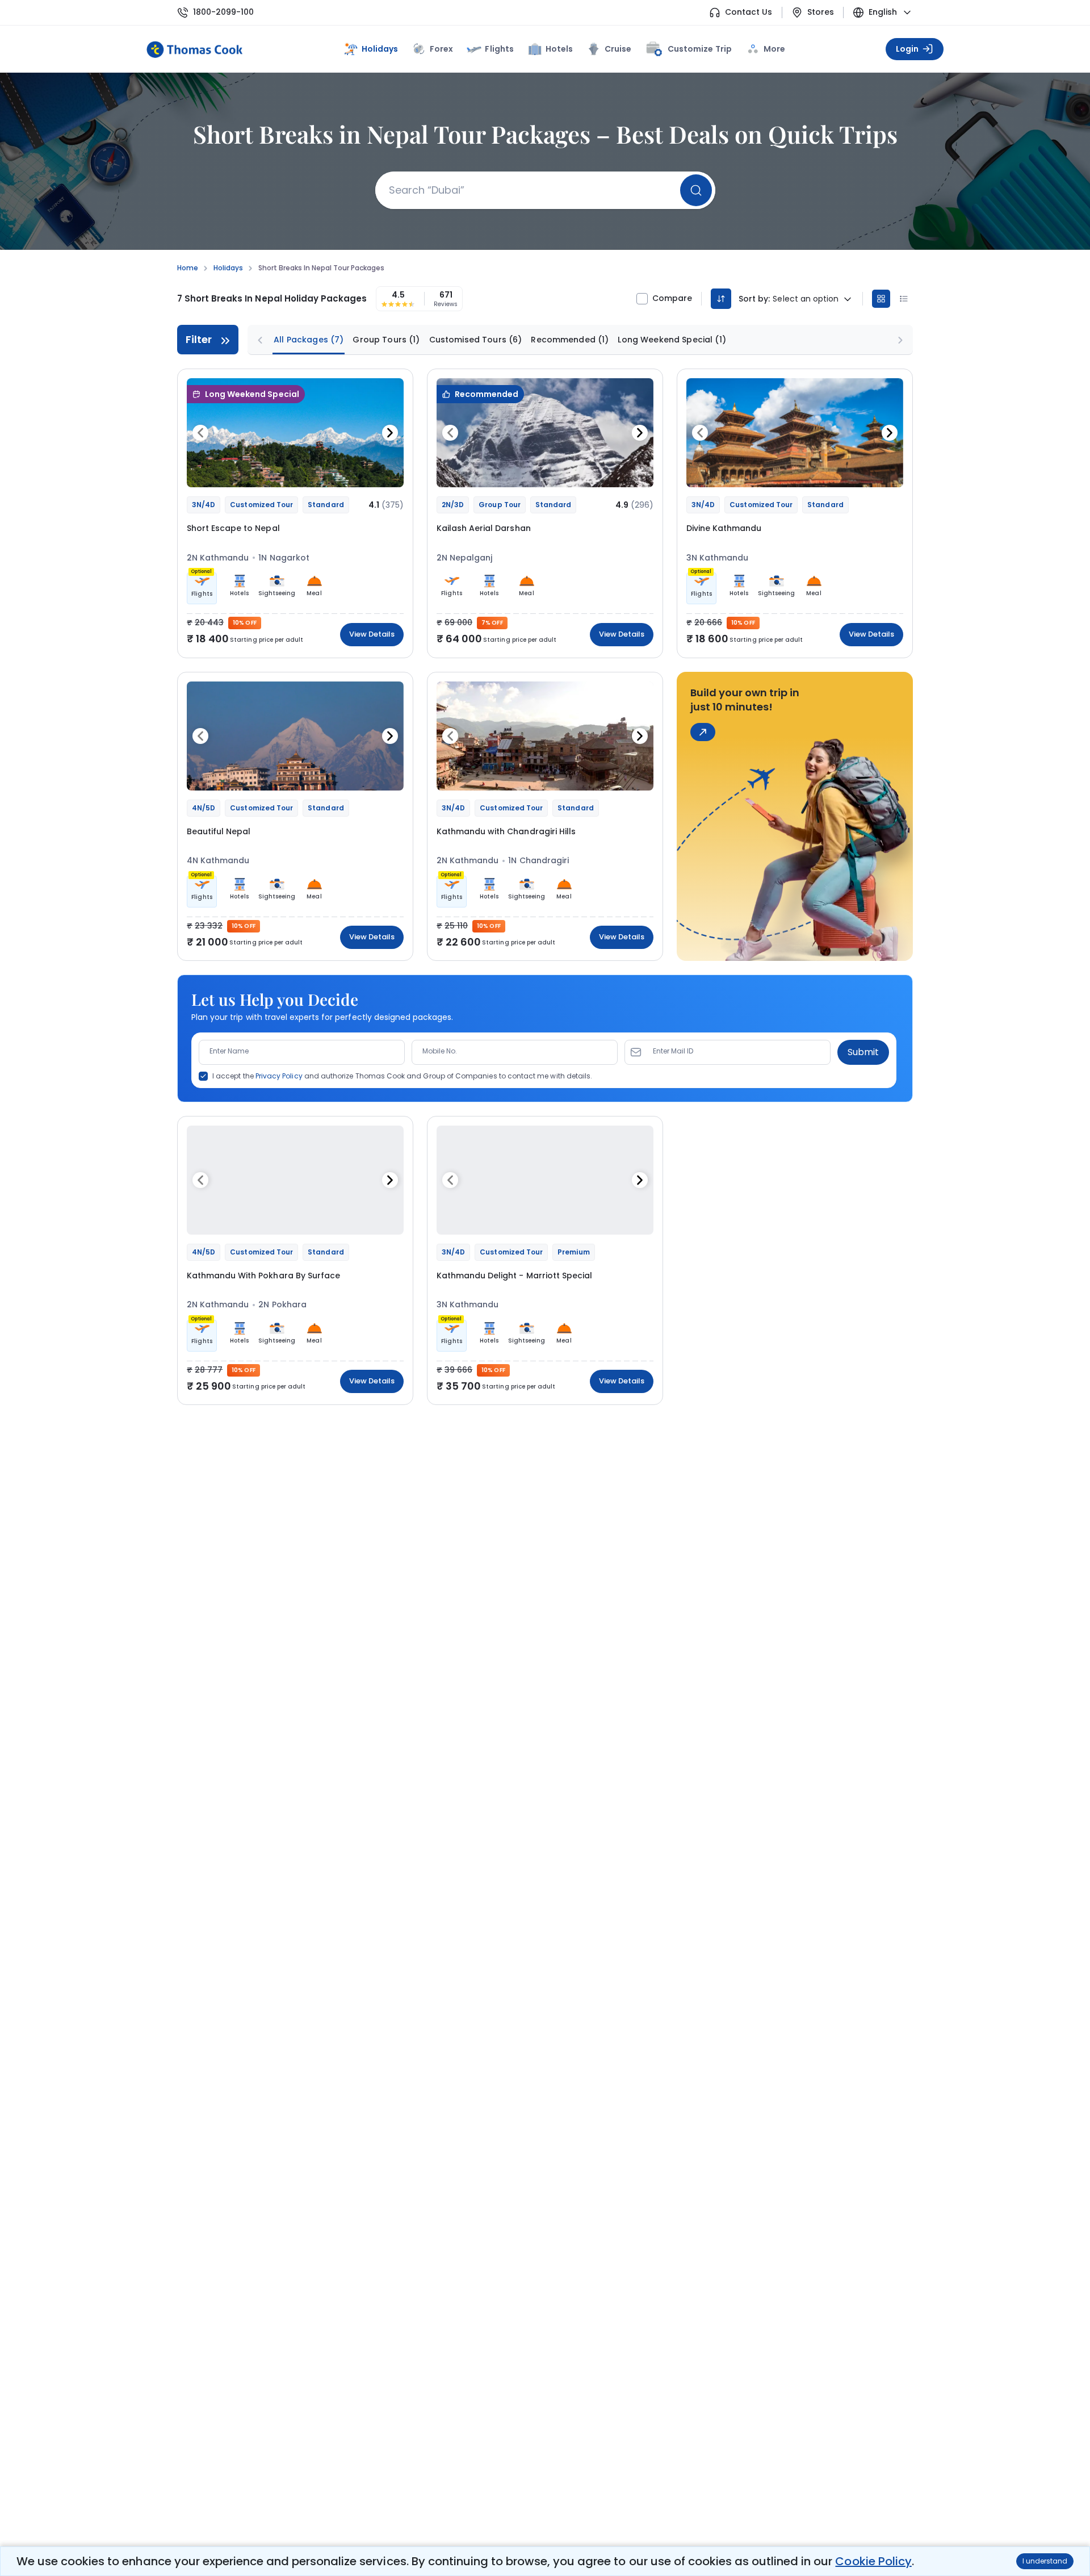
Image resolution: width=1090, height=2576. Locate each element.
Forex (441, 49)
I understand (1045, 2561)
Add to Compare (366, 472)
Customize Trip (699, 47)
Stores (821, 12)
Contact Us (749, 12)
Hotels (559, 49)
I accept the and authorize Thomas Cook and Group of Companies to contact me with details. (402, 1076)
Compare (672, 298)
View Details (372, 634)
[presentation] (200, 433)
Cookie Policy (873, 2561)
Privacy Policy (279, 1076)
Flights (499, 49)
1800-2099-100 (223, 12)
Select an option (806, 299)
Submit (863, 1052)
